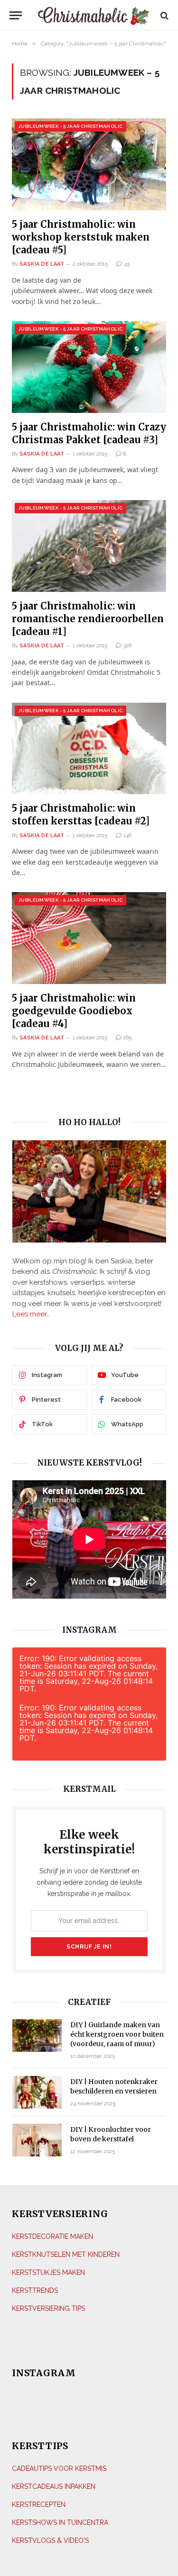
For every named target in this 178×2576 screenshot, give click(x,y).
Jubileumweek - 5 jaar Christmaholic (70, 126)
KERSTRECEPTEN (39, 2504)
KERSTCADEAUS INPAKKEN (54, 2487)
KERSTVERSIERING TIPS (48, 2308)
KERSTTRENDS (35, 2290)
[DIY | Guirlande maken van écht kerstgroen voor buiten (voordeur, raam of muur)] (37, 2035)
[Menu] (16, 15)
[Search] (164, 15)
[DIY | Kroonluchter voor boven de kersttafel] (37, 2140)
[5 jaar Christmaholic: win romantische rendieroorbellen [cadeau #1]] (89, 546)
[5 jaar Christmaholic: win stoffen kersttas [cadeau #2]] (89, 748)
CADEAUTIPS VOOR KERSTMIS (59, 2469)
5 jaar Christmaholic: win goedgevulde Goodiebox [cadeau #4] (74, 1011)
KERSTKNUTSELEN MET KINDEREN (66, 2254)
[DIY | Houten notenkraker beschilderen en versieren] (37, 2092)
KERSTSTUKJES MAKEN (48, 2272)
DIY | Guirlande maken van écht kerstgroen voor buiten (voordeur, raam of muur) (117, 2034)
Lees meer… (31, 1314)
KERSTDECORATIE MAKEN (52, 2236)
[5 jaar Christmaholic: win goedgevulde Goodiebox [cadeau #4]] (89, 938)
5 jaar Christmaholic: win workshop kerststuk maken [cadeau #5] (81, 237)
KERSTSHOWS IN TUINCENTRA (60, 2522)
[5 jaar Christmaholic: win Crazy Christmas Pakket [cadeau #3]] (89, 367)
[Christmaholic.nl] (94, 15)
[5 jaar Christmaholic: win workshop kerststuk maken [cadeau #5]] (89, 164)
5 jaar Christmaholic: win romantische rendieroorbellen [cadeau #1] (88, 619)
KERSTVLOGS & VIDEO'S (50, 2540)
